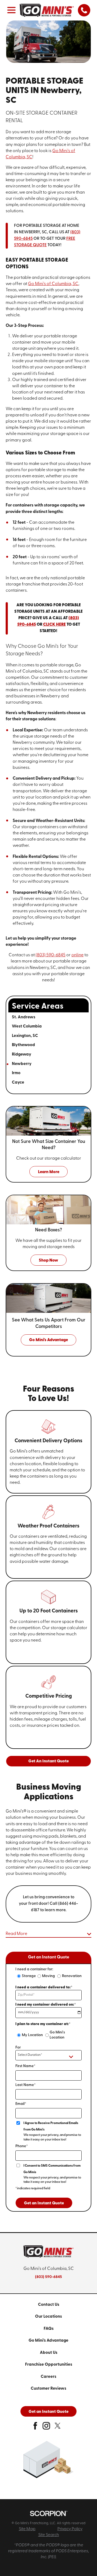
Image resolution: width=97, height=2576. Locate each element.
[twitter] (58, 2428)
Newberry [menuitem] (22, 1064)
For (18, 2048)
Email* (21, 2104)
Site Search (49, 2535)
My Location (32, 2035)
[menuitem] (49, 2305)
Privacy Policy (70, 2529)
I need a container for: (34, 1969)
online (77, 955)
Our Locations (48, 2317)
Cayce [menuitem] (18, 1083)
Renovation (72, 1976)
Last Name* (25, 2085)
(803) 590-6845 (51, 955)
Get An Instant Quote (48, 1761)
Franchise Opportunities (49, 2365)
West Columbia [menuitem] (27, 1026)
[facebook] (35, 2428)
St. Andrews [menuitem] (24, 1017)
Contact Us (49, 2305)
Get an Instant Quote (44, 2203)
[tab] (77, 1017)
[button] (12, 10)
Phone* (22, 2146)
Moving (48, 1976)
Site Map (27, 2529)
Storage (29, 1976)
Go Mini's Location (57, 2035)
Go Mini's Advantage (48, 2341)
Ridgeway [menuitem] (22, 1054)
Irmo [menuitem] (16, 1073)
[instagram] (46, 2428)
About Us (49, 2353)
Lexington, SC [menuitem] (25, 1036)
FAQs (49, 2329)
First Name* (25, 2066)
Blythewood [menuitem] (23, 1045)
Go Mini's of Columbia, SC (53, 284)
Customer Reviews (48, 2389)
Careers (48, 2377)
